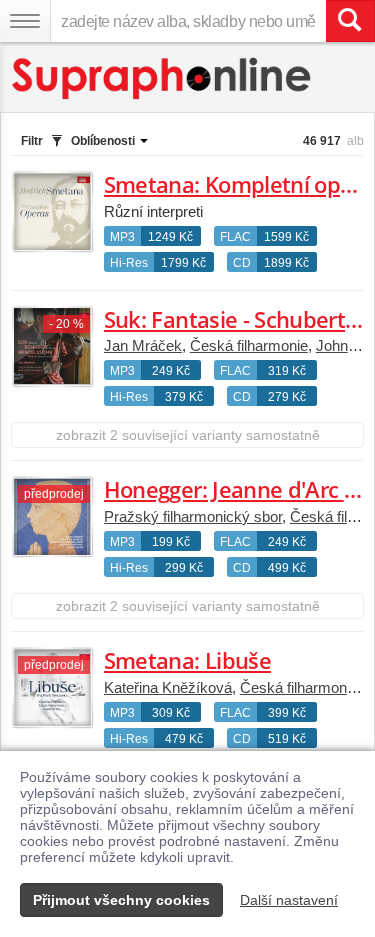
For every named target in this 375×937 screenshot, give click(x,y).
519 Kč (287, 739)
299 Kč (184, 568)
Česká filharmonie (249, 345)
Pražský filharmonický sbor (193, 516)
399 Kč (287, 713)
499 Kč (287, 568)
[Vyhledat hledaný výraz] (350, 21)
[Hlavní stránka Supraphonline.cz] (162, 78)
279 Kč (287, 397)
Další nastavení (289, 900)
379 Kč (184, 397)
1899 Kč (286, 263)
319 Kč (287, 371)
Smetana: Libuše (187, 660)
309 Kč (171, 713)
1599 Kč (286, 237)
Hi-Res (129, 263)
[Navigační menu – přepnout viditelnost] (25, 21)
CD (242, 263)
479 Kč (184, 739)
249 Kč (171, 371)
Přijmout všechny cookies (121, 900)
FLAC (235, 237)
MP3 (122, 237)
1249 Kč (170, 237)
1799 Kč (183, 263)
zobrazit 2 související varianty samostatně (188, 435)
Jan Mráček (143, 345)
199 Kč (171, 542)
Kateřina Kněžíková (168, 687)
